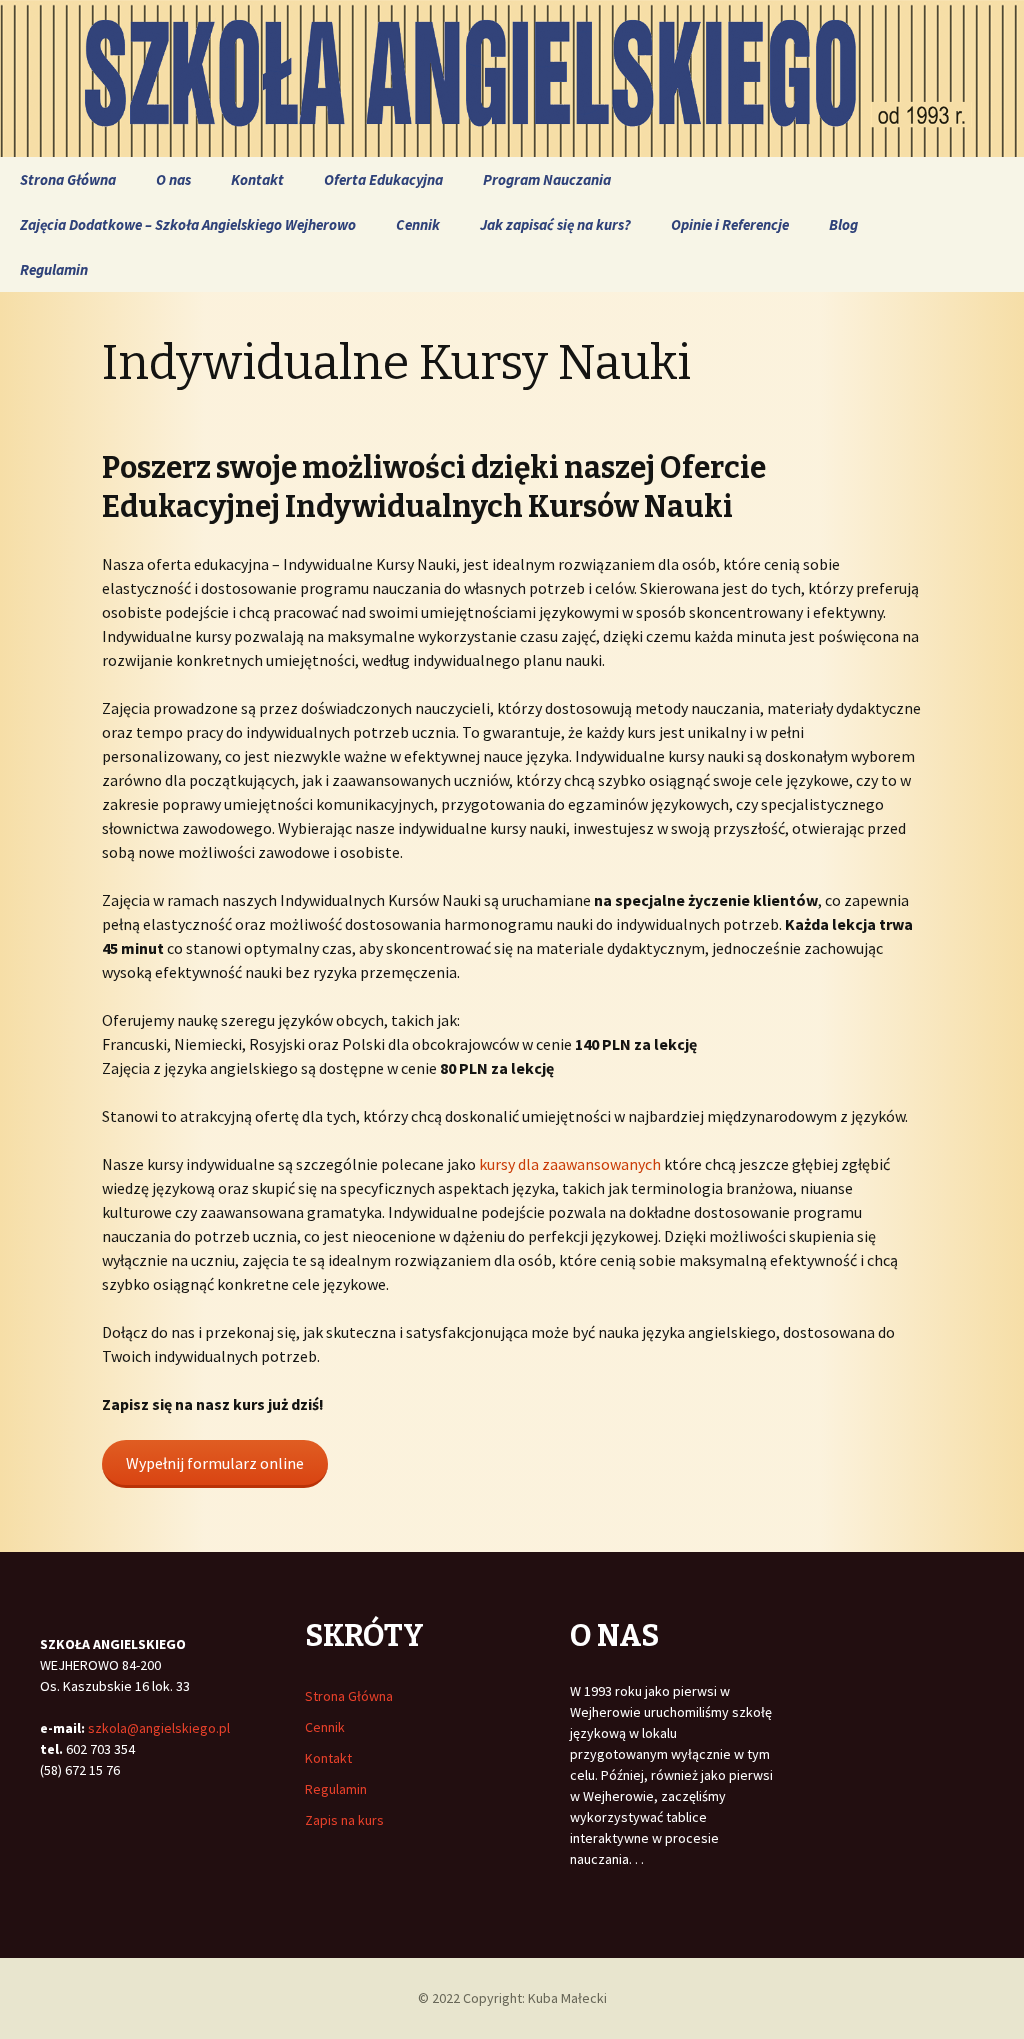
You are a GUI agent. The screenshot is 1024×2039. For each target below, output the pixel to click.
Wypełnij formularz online (215, 1463)
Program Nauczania (547, 179)
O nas (173, 179)
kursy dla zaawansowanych (570, 1164)
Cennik (418, 224)
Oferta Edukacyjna (383, 179)
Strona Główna (68, 179)
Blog (843, 224)
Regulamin (54, 269)
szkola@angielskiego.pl (159, 1728)
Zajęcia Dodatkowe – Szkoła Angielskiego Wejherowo (188, 224)
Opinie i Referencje (730, 224)
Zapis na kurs (344, 1820)
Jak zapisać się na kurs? (555, 224)
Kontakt (257, 179)
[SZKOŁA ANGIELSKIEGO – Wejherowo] (512, 78)
